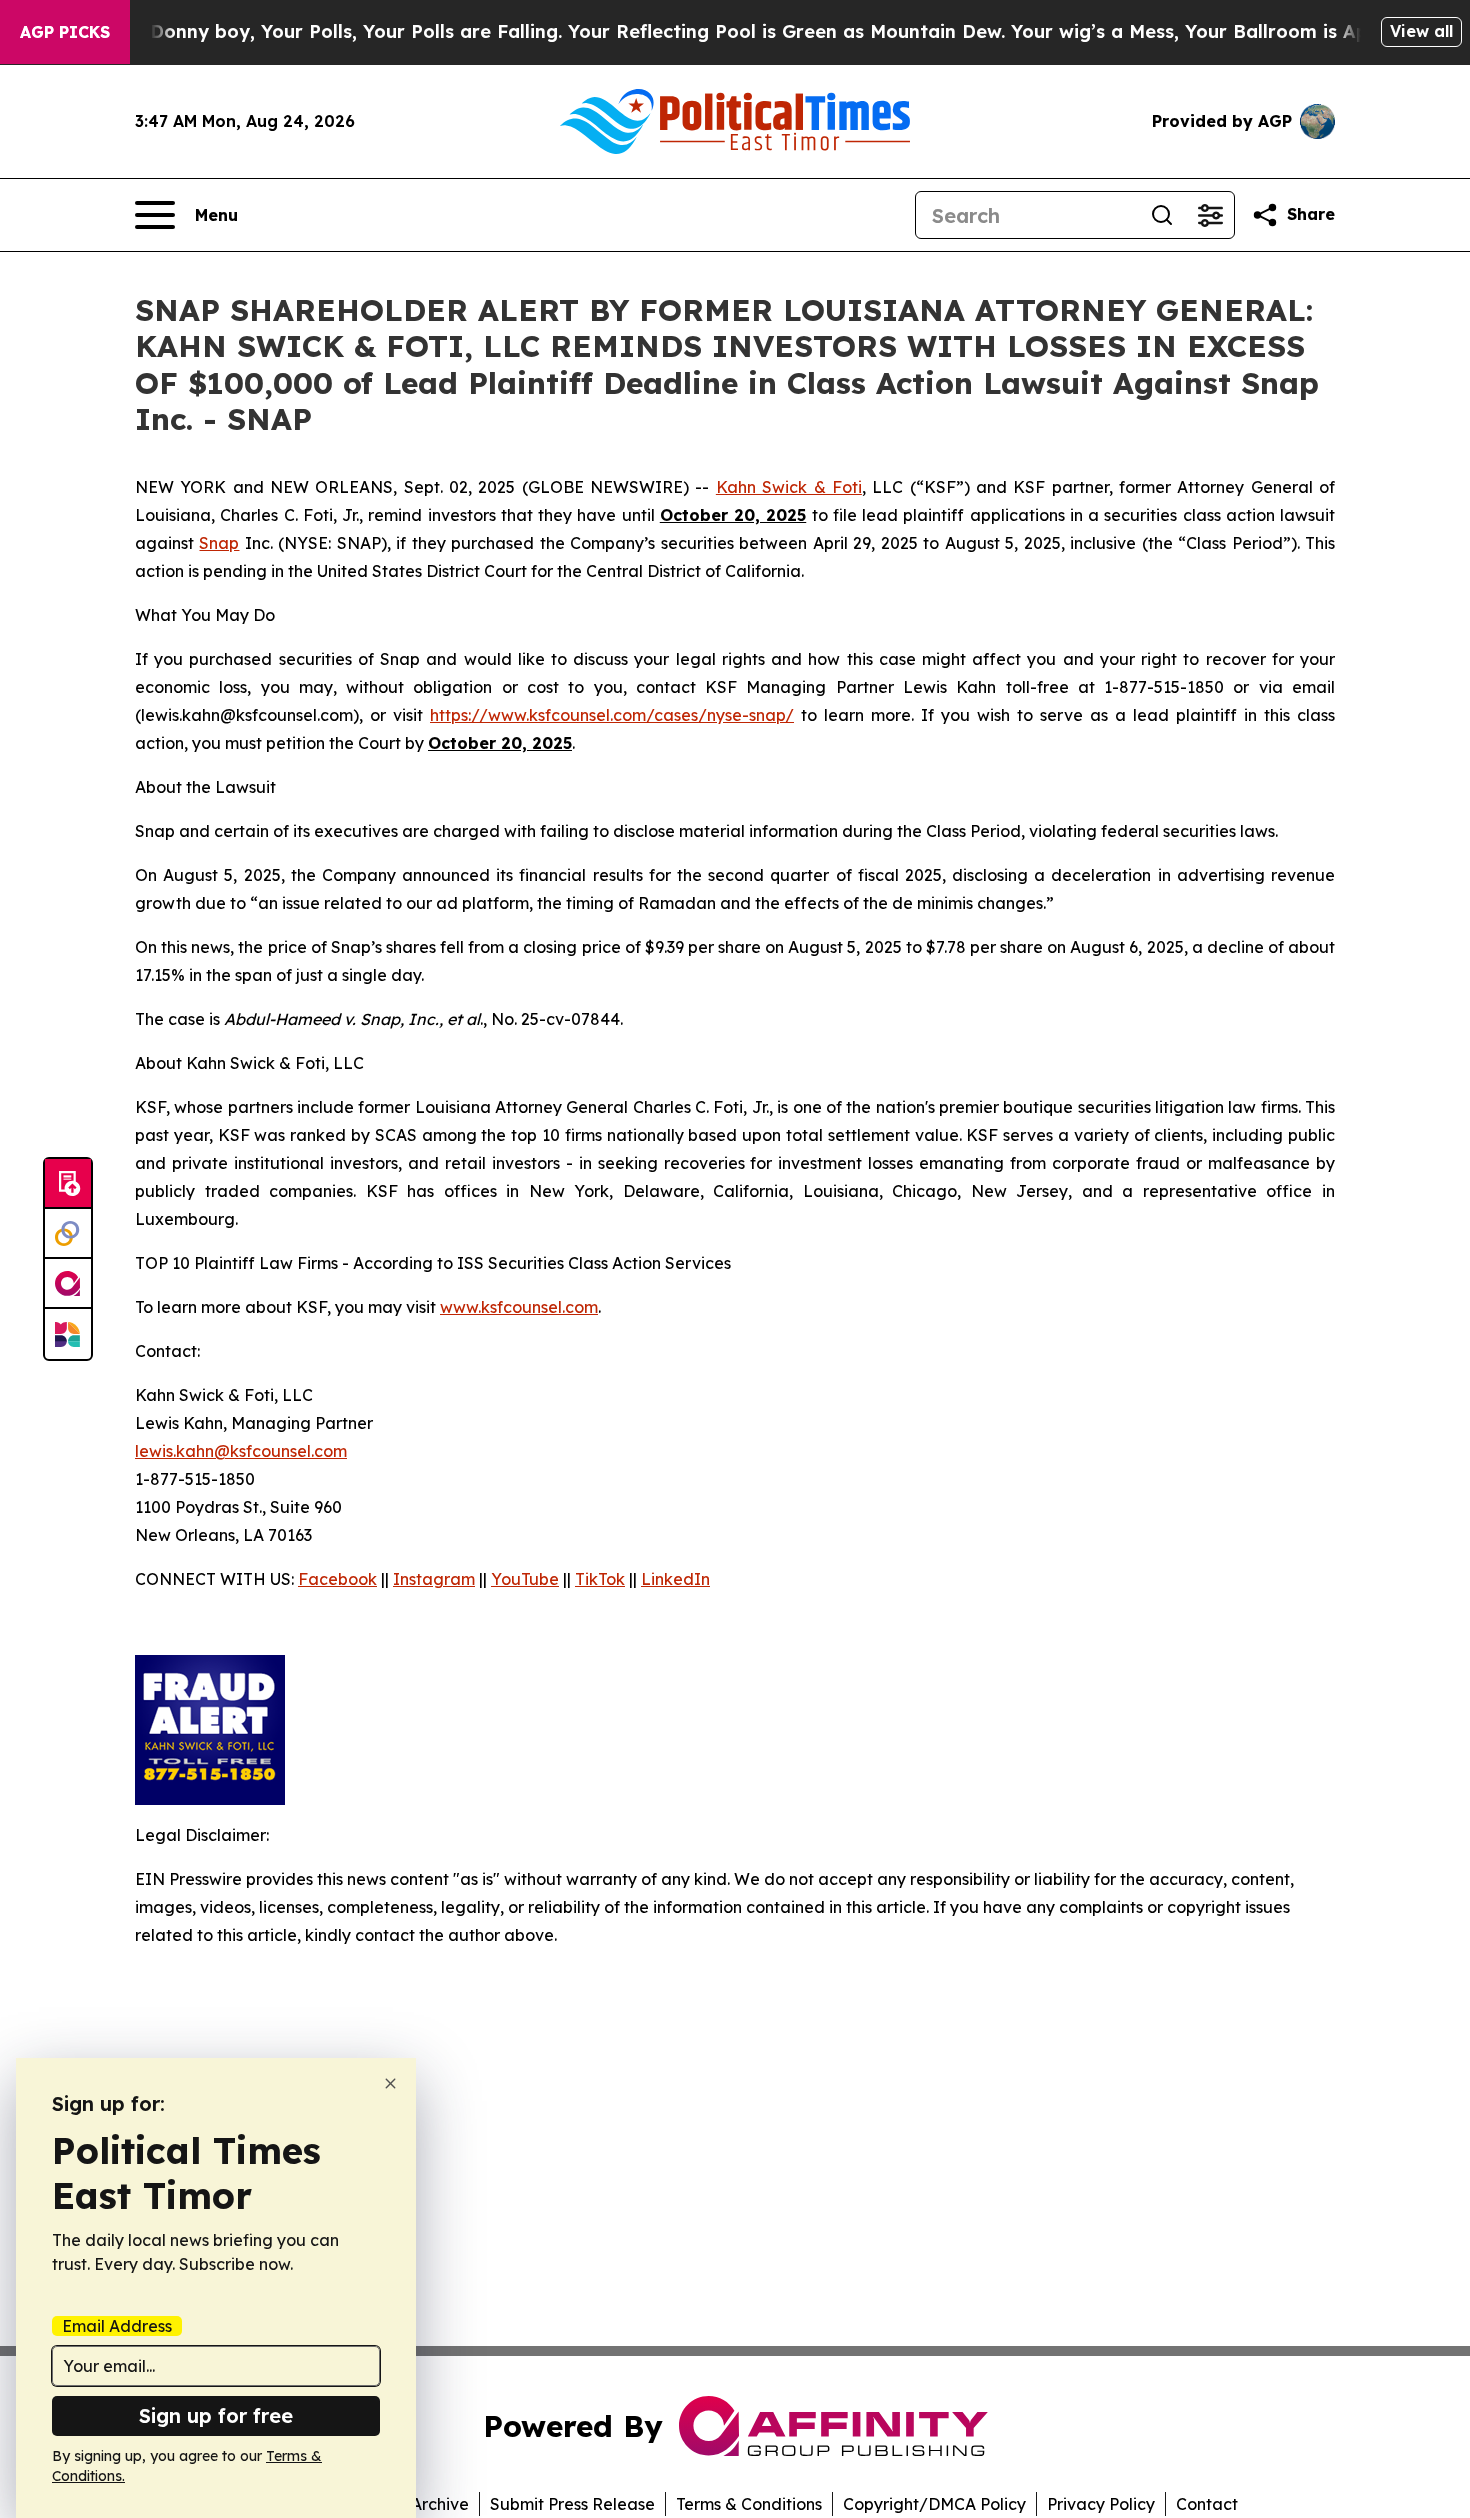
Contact (1207, 2504)
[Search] (1162, 215)
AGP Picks (65, 32)
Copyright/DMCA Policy (934, 2504)
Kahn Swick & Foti (789, 487)
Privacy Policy (1101, 2504)
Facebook (337, 1579)
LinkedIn (675, 1579)
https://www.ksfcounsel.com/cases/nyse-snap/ (612, 715)
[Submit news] (68, 1184)
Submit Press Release (572, 2504)
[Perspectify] (68, 1234)
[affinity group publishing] (68, 1284)
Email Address (117, 2326)
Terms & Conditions (749, 2504)
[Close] (390, 2083)
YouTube (525, 1579)
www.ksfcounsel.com (519, 1307)
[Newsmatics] (68, 1334)
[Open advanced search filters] (1210, 215)
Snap (219, 543)
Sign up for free (216, 2415)
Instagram (434, 1579)
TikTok (600, 1579)
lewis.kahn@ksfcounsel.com (241, 1451)
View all (1421, 31)
